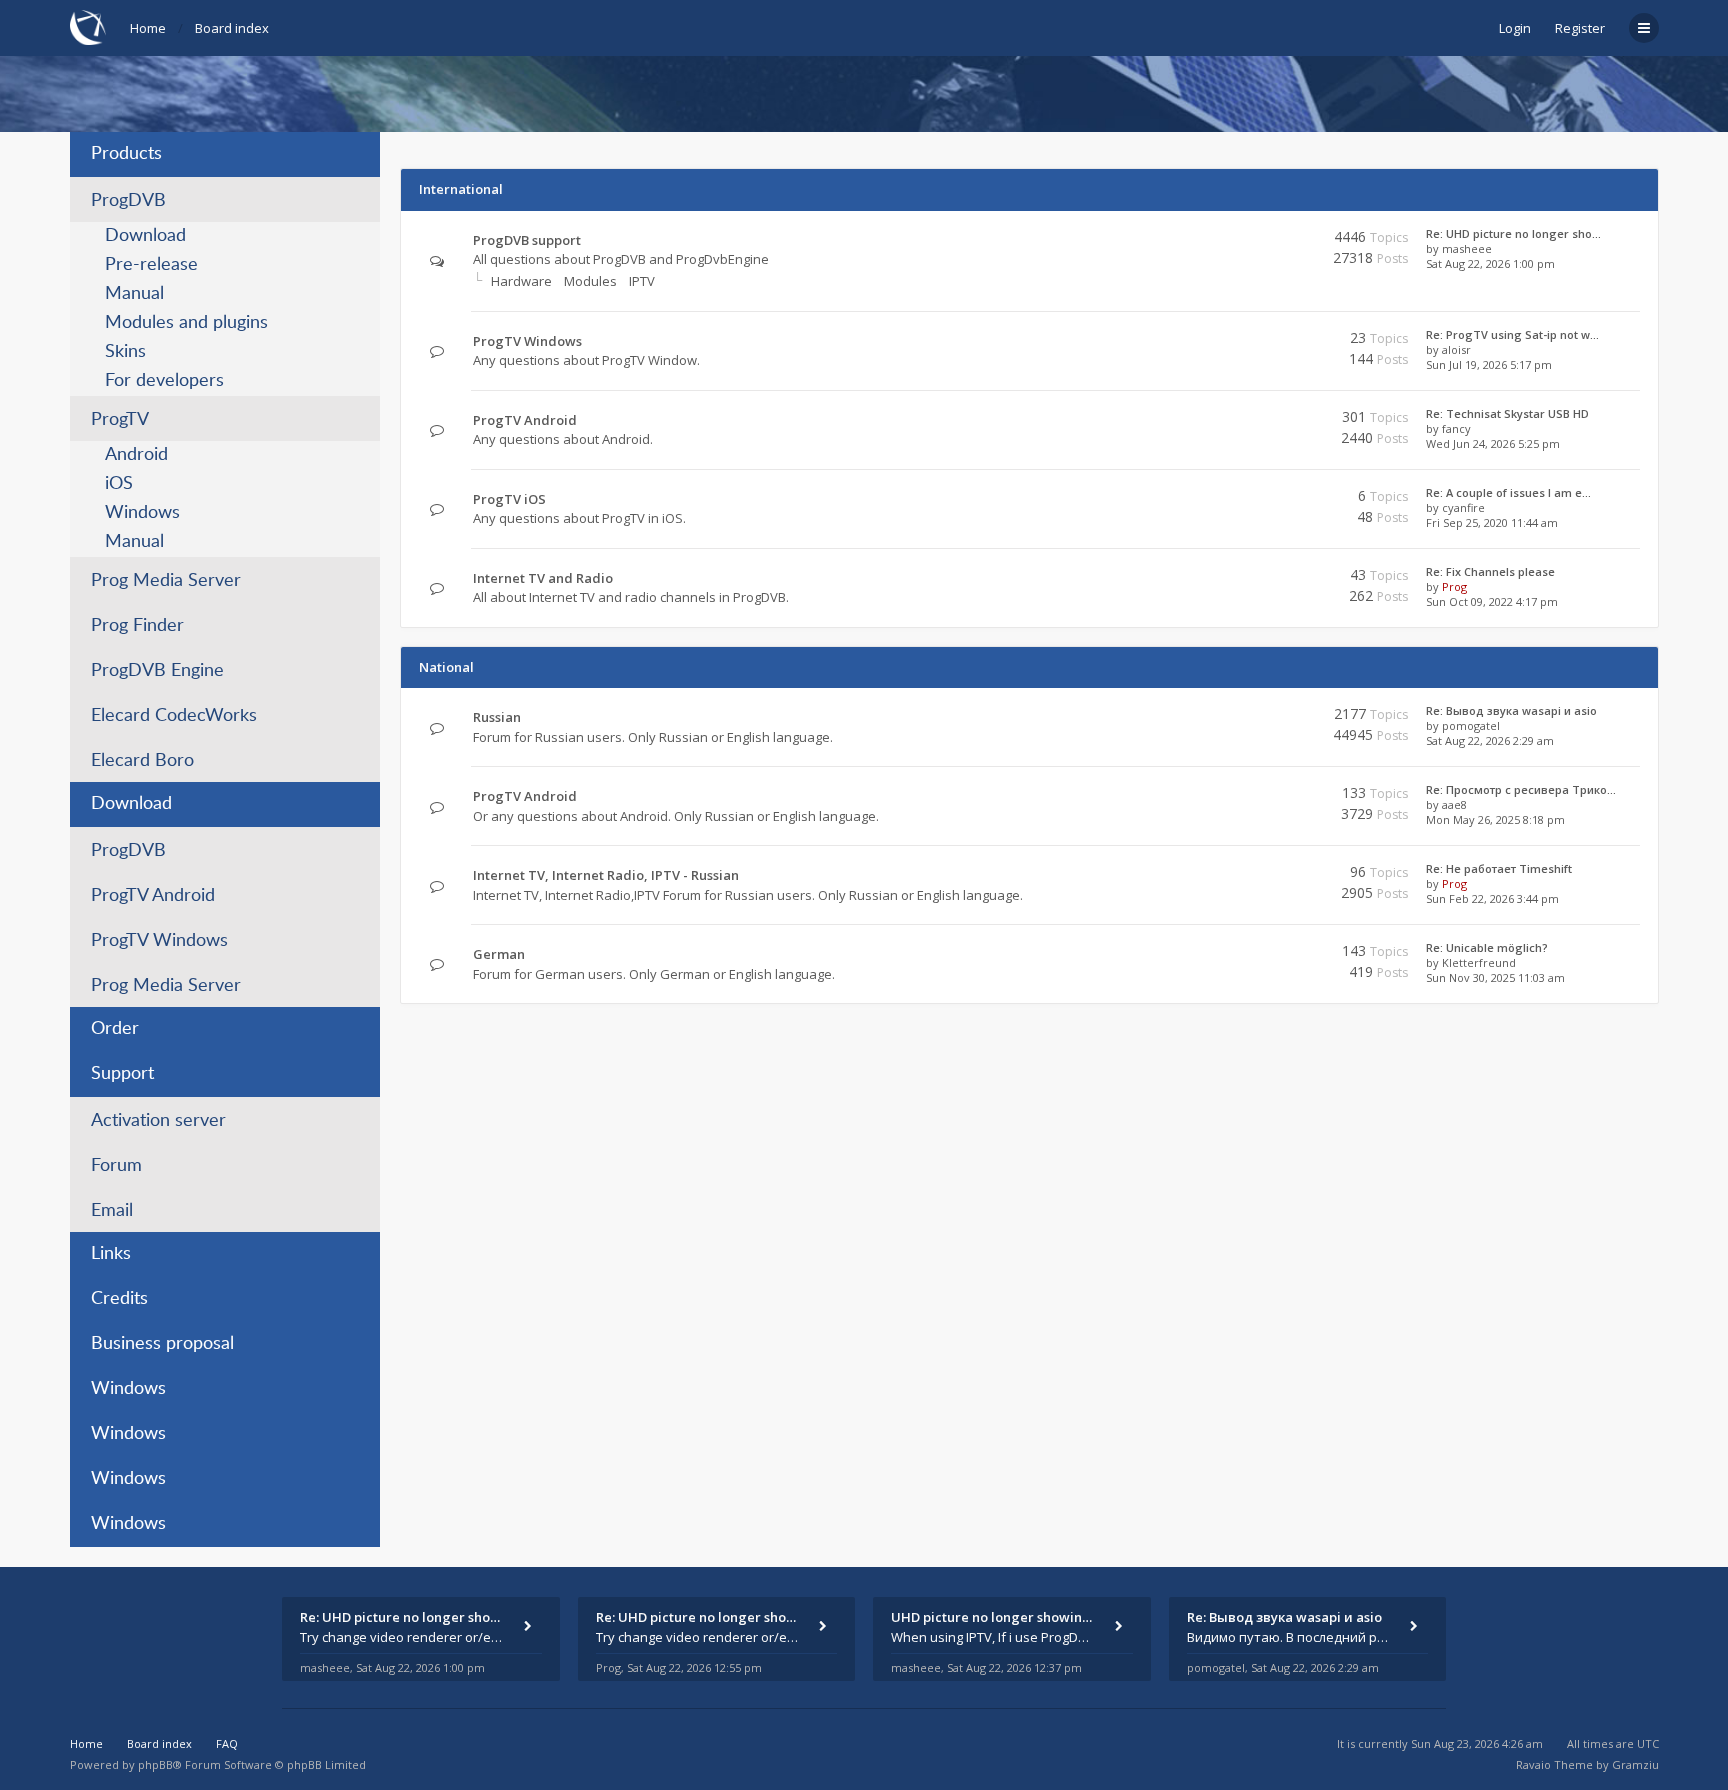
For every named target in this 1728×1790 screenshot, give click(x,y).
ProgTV (120, 420)
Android (136, 455)
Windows (142, 513)
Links (111, 1254)
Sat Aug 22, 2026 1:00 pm (1490, 263)
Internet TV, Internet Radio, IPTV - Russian (606, 875)
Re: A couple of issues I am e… (1508, 492)
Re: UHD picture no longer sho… (1513, 233)
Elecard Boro (142, 761)
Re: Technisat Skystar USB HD (1507, 413)
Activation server (158, 1121)
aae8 (1454, 804)
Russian (497, 717)
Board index (232, 28)
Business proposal (162, 1344)
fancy (1456, 428)
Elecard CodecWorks (174, 716)
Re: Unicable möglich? (1487, 947)
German (499, 954)
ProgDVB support (527, 240)
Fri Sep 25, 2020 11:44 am (1492, 522)
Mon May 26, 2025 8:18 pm (1495, 819)
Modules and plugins (186, 323)
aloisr (1456, 349)
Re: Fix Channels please (1490, 571)
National (446, 667)
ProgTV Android (153, 896)
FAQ (227, 1743)
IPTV (642, 281)
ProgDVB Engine (157, 671)
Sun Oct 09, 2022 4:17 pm (1492, 601)
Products (126, 154)
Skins (125, 352)
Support (122, 1074)
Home (148, 28)
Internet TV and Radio (543, 578)
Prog (1454, 586)
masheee (1467, 248)
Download (145, 236)
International (461, 189)
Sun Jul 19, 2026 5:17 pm (1489, 364)
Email (112, 1211)
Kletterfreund (1479, 962)
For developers (164, 381)
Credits (119, 1299)
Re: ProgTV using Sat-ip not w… (1512, 334)
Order (115, 1029)
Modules (590, 281)
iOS (119, 484)
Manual (134, 294)
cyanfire (1463, 507)
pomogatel (1471, 725)
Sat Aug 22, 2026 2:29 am (1490, 740)
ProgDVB (128, 201)
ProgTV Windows (159, 941)
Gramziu (1635, 1764)
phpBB (155, 1764)
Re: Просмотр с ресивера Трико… (1521, 789)
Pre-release (151, 265)
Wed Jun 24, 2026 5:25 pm (1493, 443)
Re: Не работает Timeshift (1499, 868)
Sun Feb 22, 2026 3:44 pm (1492, 898)
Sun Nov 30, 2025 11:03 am (1495, 977)
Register (1580, 28)
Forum (116, 1166)
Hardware (521, 281)
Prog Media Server (166, 581)
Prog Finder (137, 626)
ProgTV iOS (509, 499)
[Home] (88, 27)
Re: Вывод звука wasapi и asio (1511, 710)
